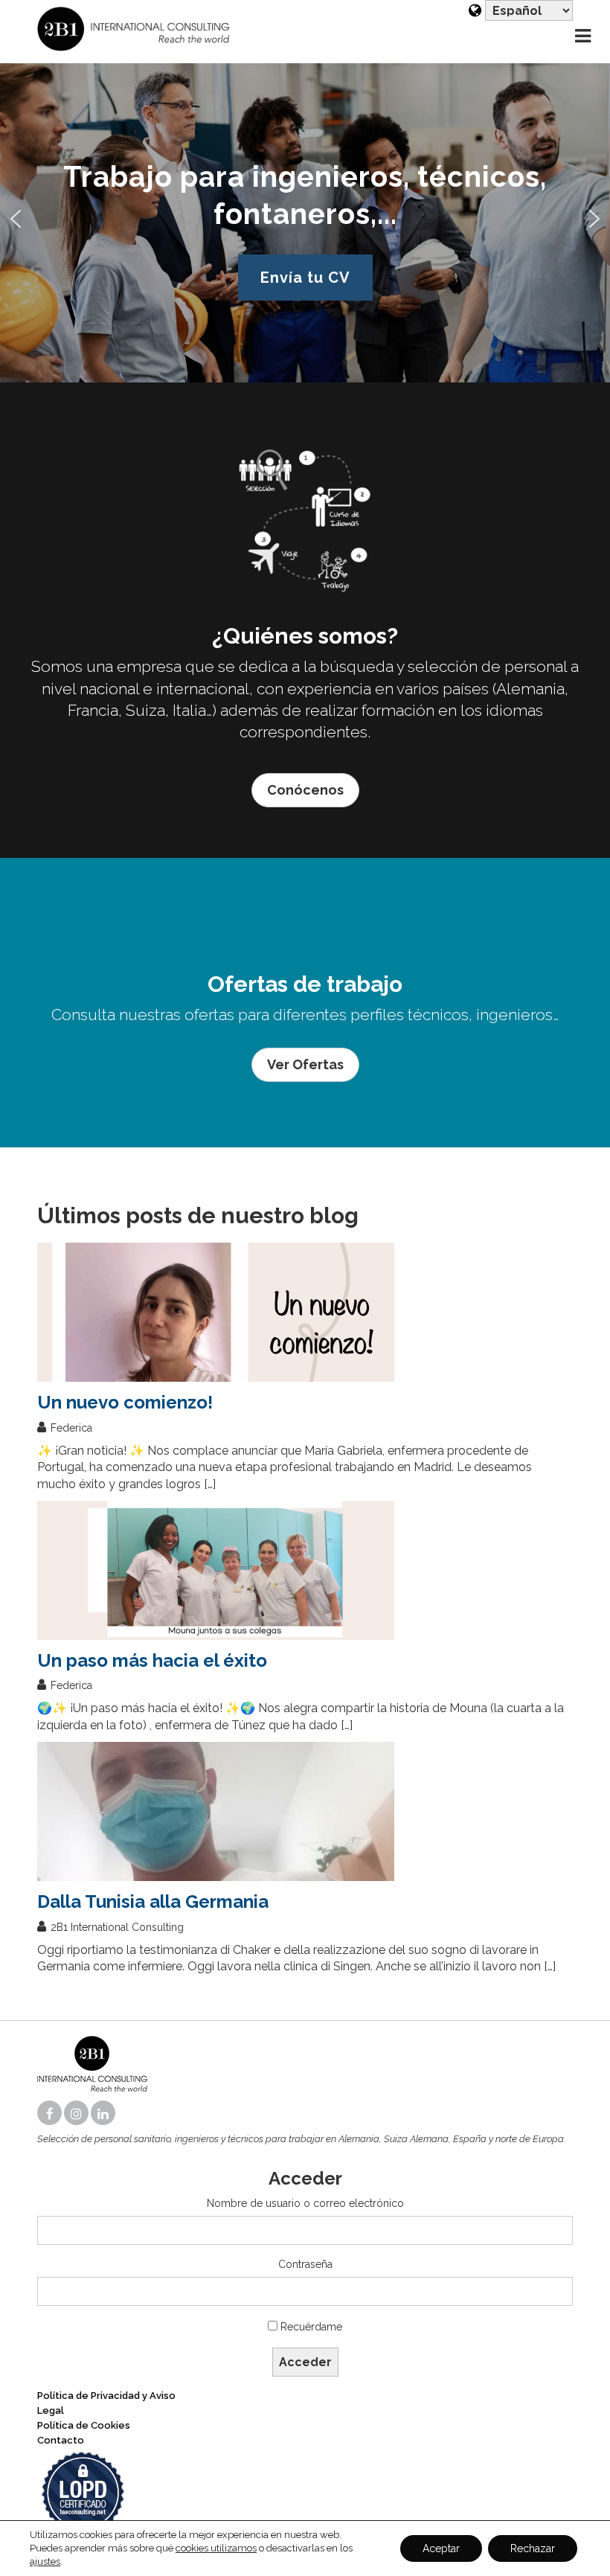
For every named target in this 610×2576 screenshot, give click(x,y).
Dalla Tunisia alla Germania (153, 1901)
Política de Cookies (84, 2425)
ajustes (45, 2561)
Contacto (61, 2440)
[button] (16, 219)
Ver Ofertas (305, 1064)
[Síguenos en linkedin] (104, 2114)
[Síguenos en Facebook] (51, 2114)
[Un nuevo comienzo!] (305, 1312)
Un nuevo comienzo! (125, 1402)
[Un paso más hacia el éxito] (305, 1570)
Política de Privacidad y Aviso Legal (106, 2403)
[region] (305, 218)
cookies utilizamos (216, 2548)
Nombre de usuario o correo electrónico (305, 2203)
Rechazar (533, 2548)
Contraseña (305, 2264)
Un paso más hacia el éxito (152, 1660)
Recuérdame (311, 2327)
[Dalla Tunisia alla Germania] (305, 1811)
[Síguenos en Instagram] (77, 2114)
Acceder (305, 2362)
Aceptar (441, 2548)
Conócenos (305, 790)
